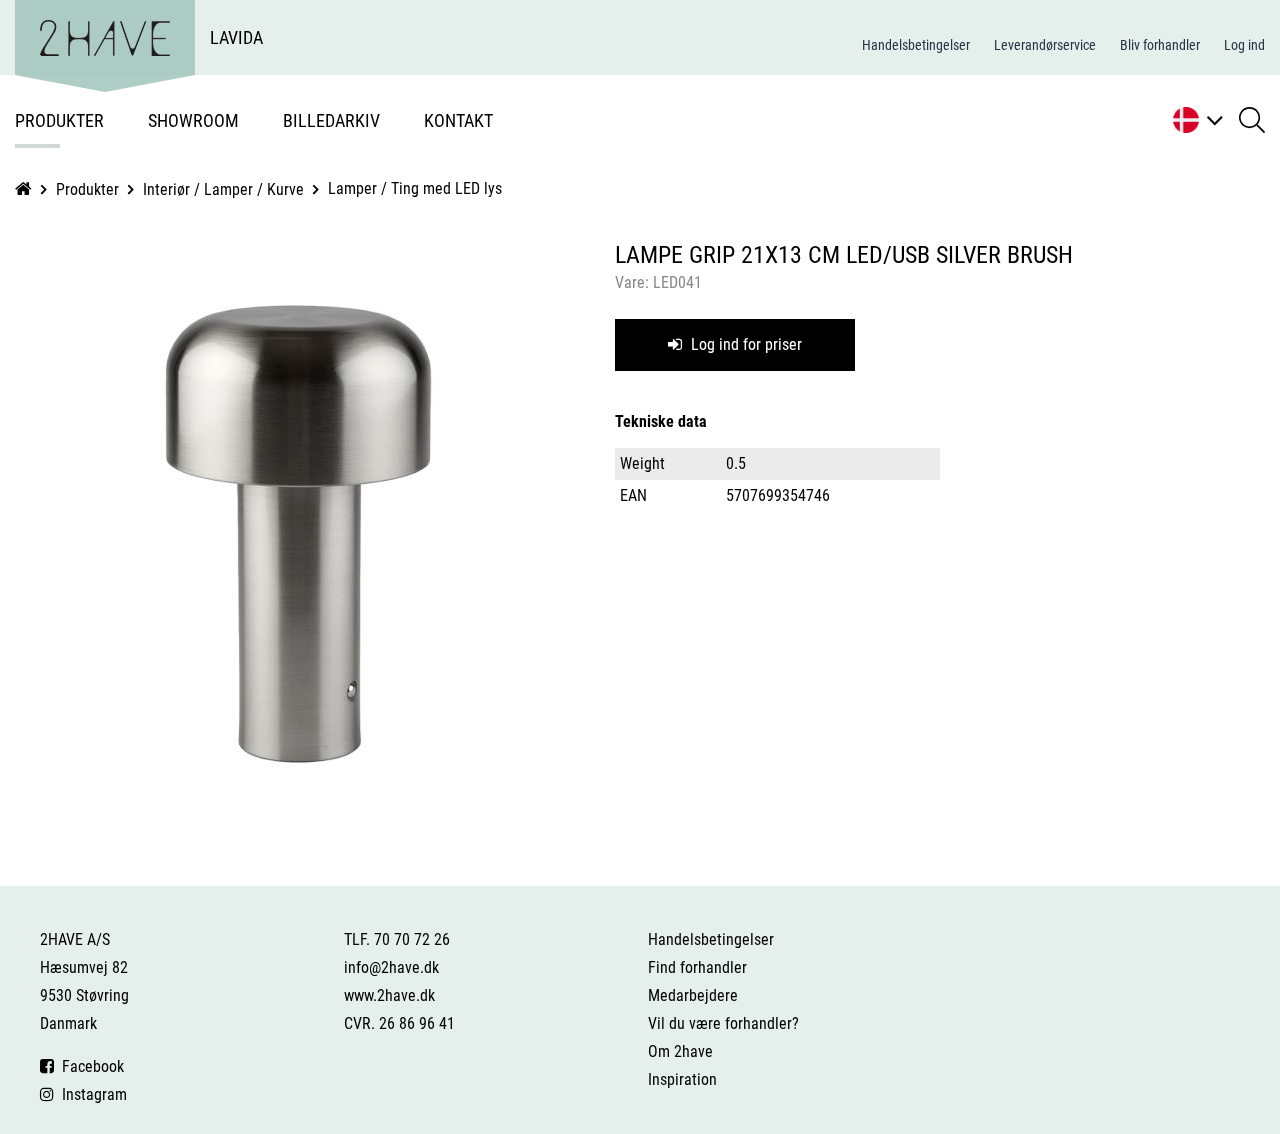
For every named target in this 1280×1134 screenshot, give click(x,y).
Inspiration (682, 1079)
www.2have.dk (389, 995)
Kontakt (458, 120)
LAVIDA (236, 37)
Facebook (89, 1066)
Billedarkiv (331, 120)
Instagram (90, 1094)
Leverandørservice (1045, 45)
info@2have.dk (391, 967)
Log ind (1244, 45)
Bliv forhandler (1160, 45)
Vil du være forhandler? (723, 1023)
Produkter (59, 120)
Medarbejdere (693, 995)
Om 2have (680, 1051)
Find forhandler (697, 967)
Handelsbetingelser (916, 45)
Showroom (193, 120)
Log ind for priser (744, 344)
